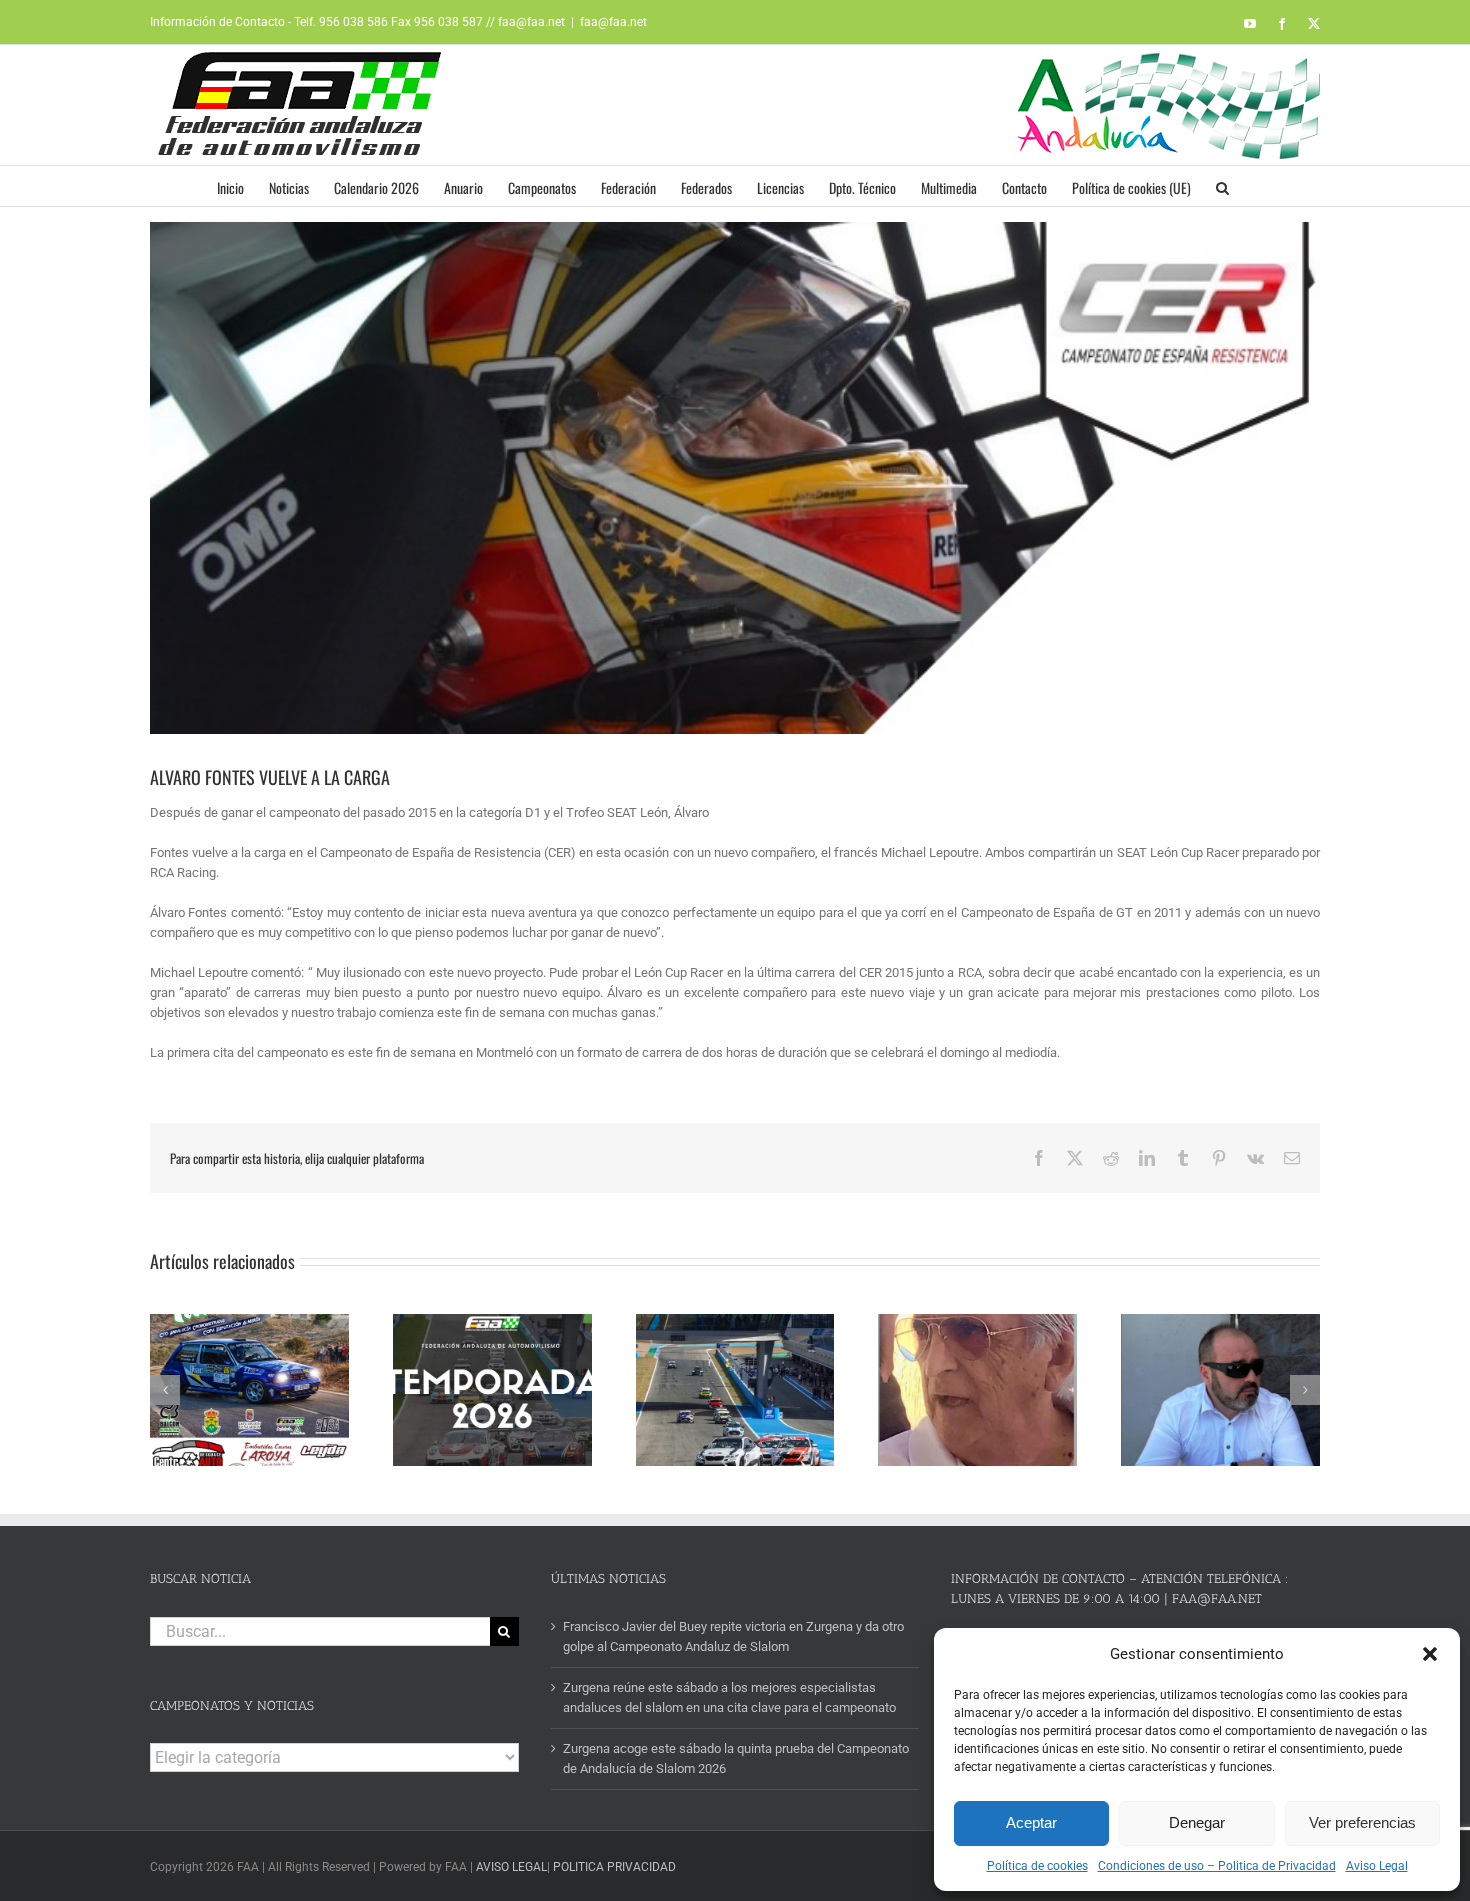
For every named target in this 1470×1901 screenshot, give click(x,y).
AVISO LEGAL (511, 1867)
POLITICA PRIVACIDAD (614, 1867)
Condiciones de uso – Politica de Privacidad (1217, 1866)
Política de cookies (1037, 1866)
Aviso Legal (1377, 1866)
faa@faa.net (613, 22)
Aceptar (1031, 1822)
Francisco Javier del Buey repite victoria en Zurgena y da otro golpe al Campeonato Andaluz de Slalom (733, 1636)
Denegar (1197, 1822)
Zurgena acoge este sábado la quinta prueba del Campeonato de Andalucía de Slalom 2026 (736, 1758)
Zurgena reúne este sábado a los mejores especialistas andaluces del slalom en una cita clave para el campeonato (729, 1697)
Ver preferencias (1362, 1822)
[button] (1430, 1654)
